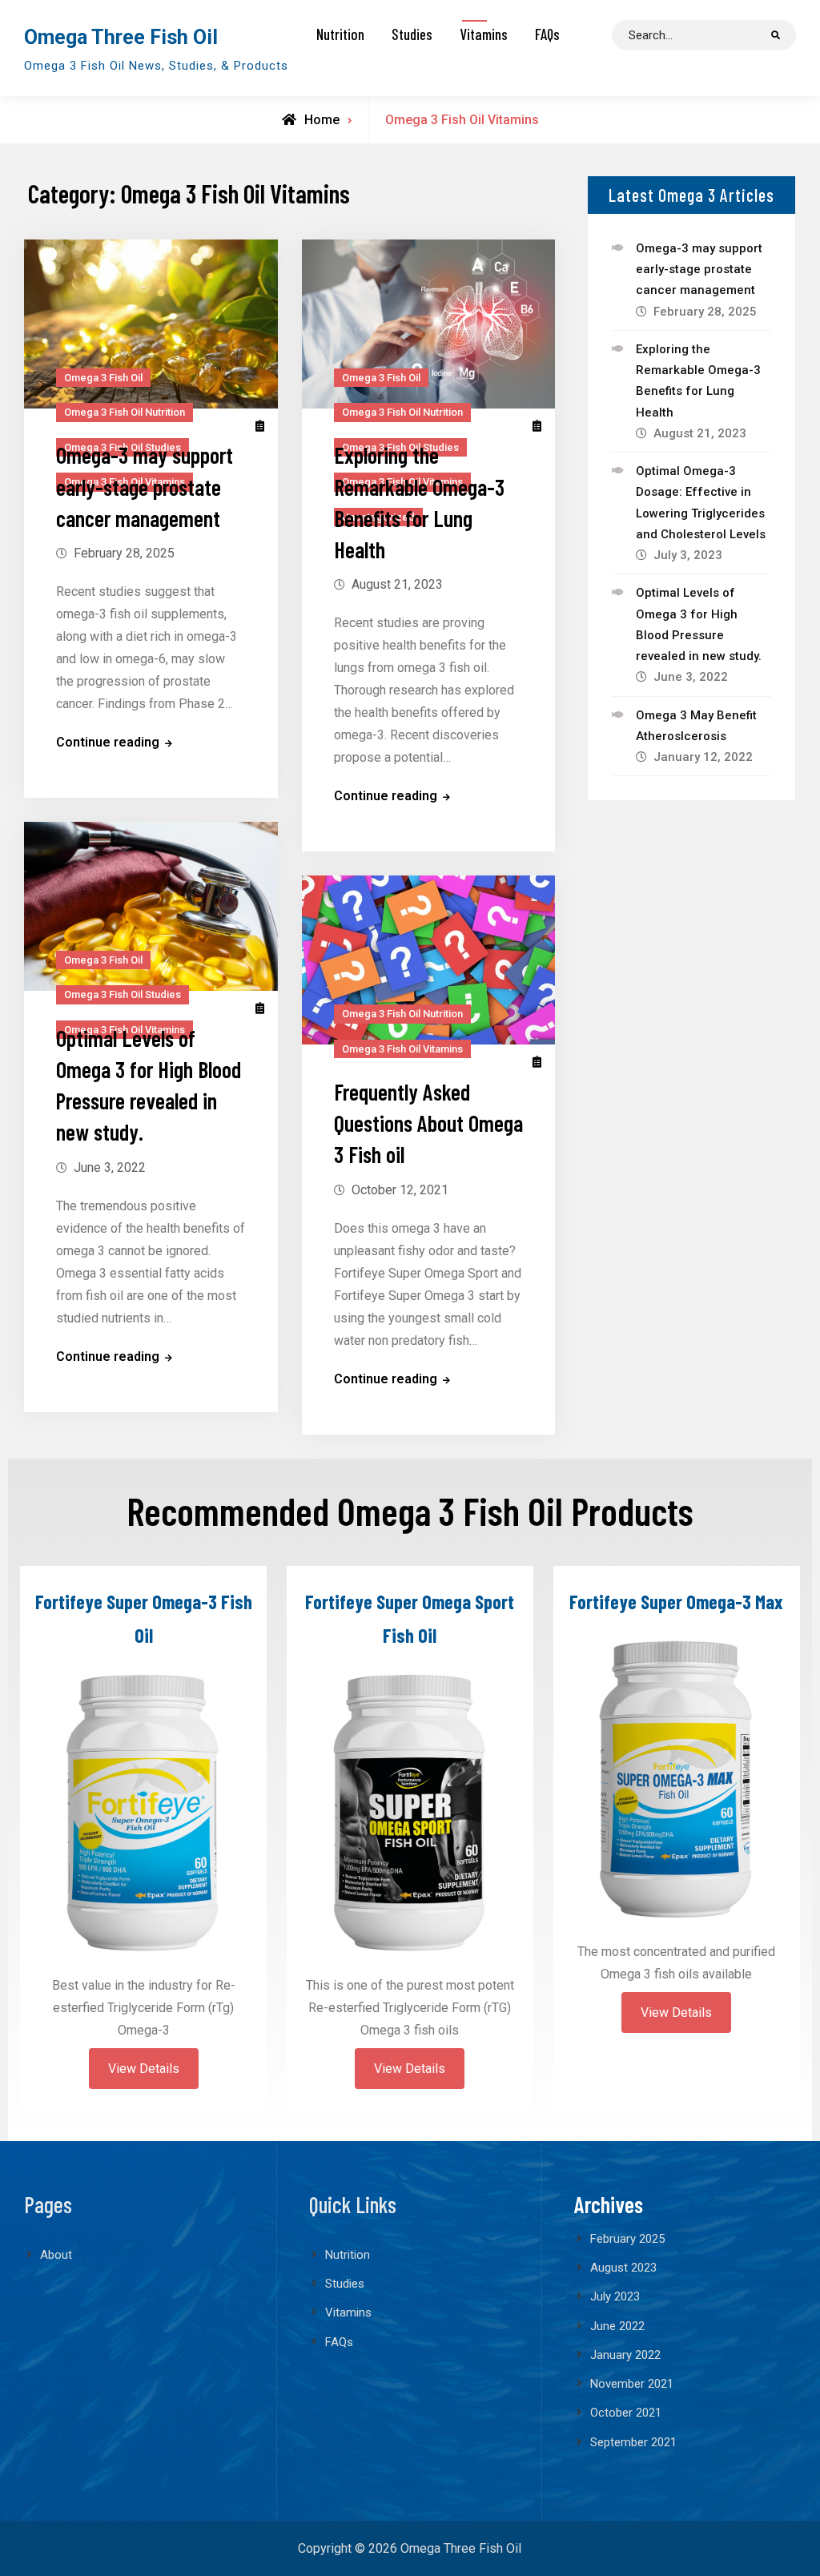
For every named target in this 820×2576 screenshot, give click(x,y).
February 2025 (627, 2239)
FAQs (547, 34)
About (56, 2255)
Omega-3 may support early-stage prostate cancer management (145, 487)
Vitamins (484, 34)
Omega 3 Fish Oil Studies (123, 994)
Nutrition (340, 34)
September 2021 (633, 2442)
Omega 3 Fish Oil (103, 378)
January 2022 (625, 2355)
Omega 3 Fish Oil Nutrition (125, 412)
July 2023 (615, 2296)
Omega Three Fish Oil (121, 37)
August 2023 (623, 2268)
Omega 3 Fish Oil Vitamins (402, 1049)
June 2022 (617, 2326)
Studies (412, 34)
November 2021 (632, 2384)
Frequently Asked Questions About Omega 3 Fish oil (428, 1123)
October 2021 (626, 2413)
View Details (144, 2069)
